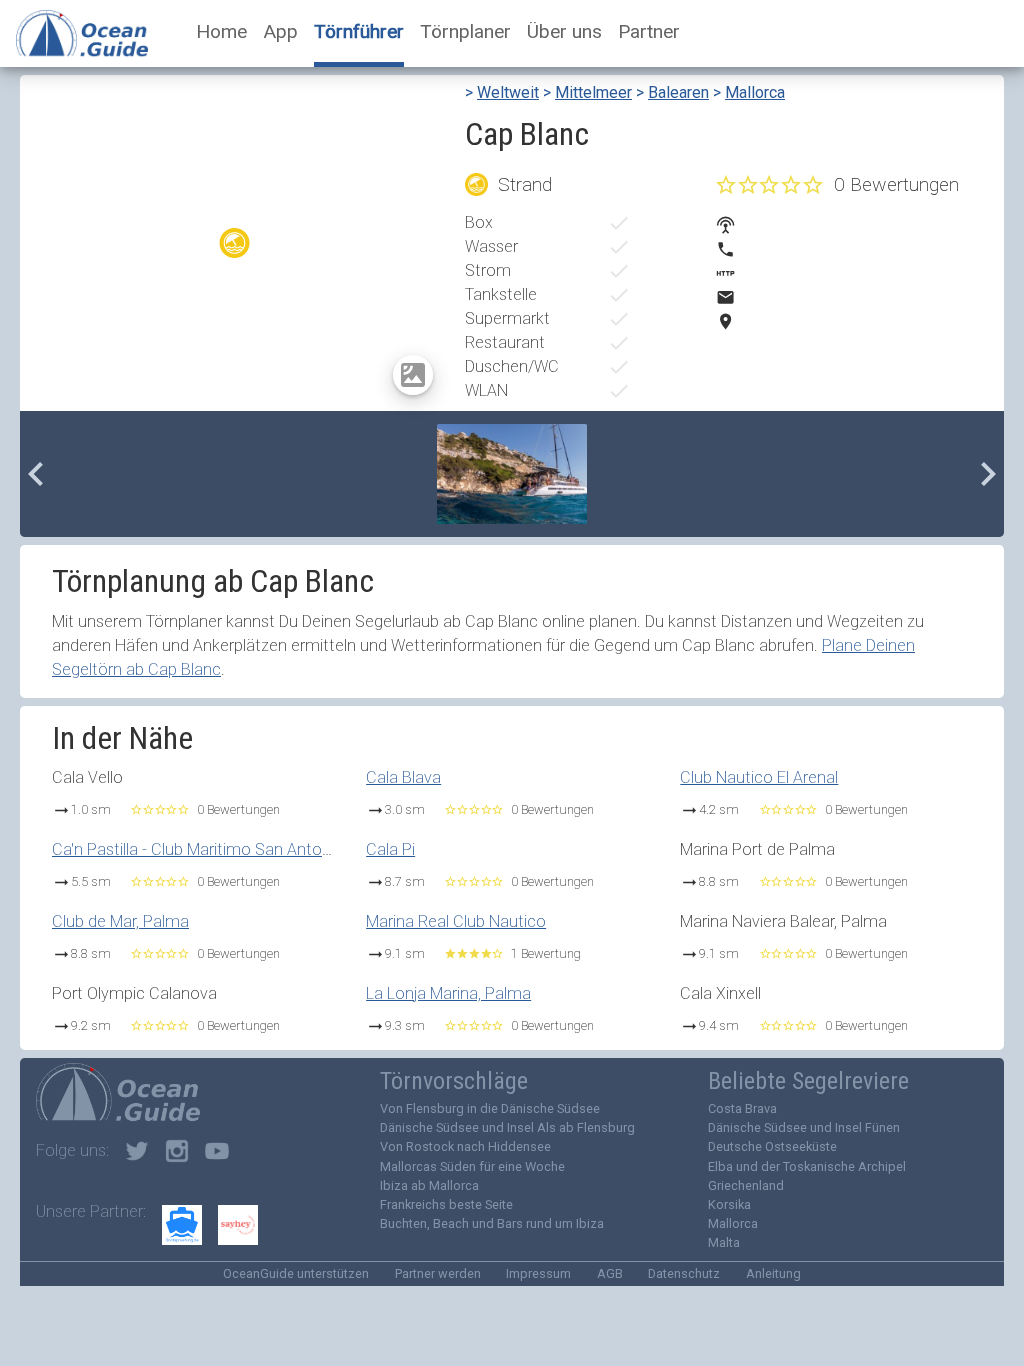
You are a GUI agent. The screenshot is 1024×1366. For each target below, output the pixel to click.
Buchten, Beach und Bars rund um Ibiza (492, 1223)
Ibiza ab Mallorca (429, 1185)
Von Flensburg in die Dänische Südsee (490, 1108)
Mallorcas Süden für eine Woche (472, 1166)
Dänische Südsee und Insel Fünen (804, 1127)
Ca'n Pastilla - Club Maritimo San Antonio (198, 849)
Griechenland (746, 1185)
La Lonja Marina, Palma (448, 993)
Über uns (564, 31)
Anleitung (773, 1273)
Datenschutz (684, 1273)
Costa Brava (742, 1108)
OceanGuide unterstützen (296, 1273)
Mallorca (755, 92)
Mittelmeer (593, 92)
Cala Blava (403, 777)
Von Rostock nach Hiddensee (465, 1146)
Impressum (538, 1273)
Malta (724, 1242)
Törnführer (359, 31)
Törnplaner (465, 31)
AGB (610, 1273)
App (280, 31)
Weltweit (508, 92)
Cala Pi (390, 849)
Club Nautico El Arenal (759, 777)
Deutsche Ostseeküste (772, 1146)
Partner (649, 31)
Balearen (678, 92)
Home (221, 31)
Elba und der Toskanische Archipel (807, 1166)
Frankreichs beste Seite (446, 1204)
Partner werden (438, 1273)
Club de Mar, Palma (120, 921)
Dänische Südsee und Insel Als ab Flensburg (507, 1127)
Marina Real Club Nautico (456, 921)
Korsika (729, 1204)
